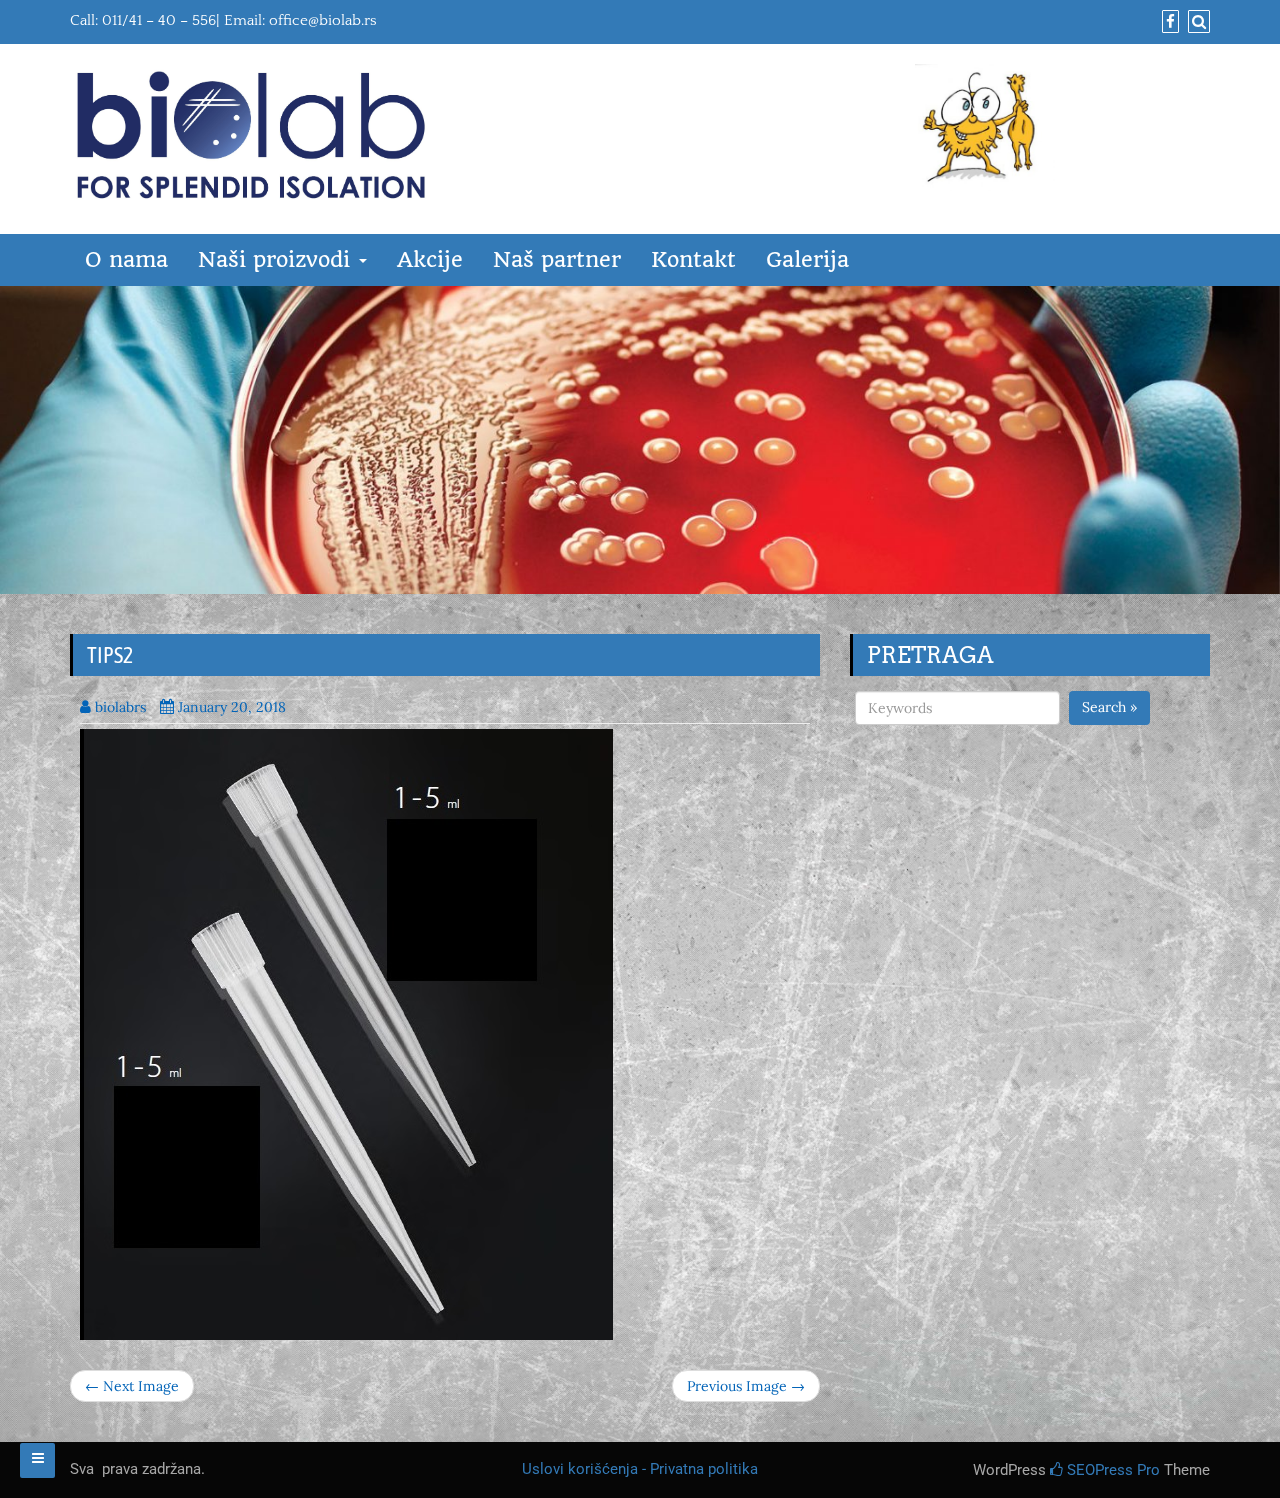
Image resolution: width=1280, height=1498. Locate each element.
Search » (1109, 707)
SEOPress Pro (1111, 1470)
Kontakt (693, 259)
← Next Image (132, 1386)
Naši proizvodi (277, 259)
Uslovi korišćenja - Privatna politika (640, 1469)
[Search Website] (1196, 22)
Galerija (807, 259)
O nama (126, 259)
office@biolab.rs (323, 20)
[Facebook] (1168, 22)
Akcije (430, 259)
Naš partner (557, 259)
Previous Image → (746, 1386)
